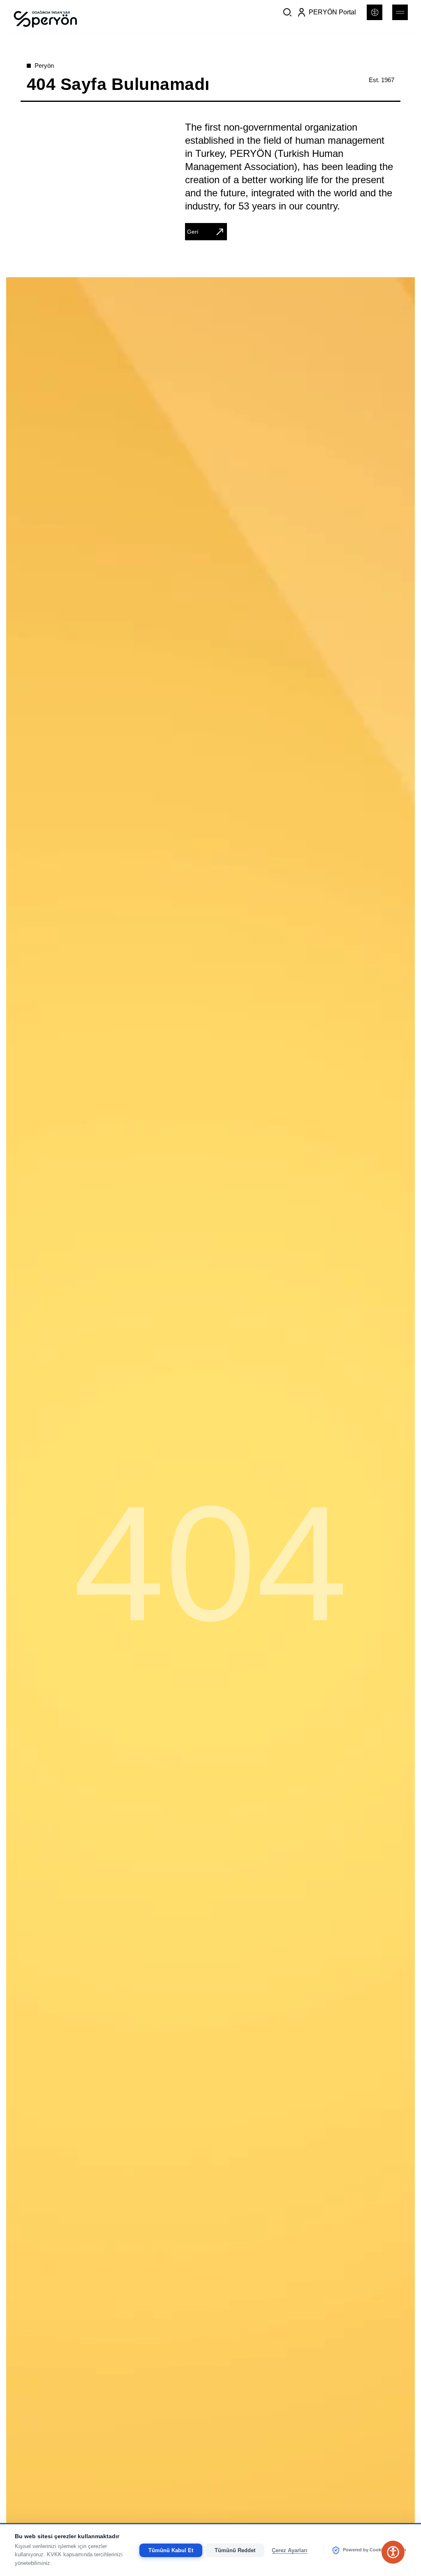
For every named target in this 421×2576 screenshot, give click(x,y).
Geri (193, 232)
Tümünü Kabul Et (171, 2550)
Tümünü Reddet (235, 2550)
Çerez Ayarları (290, 2550)
